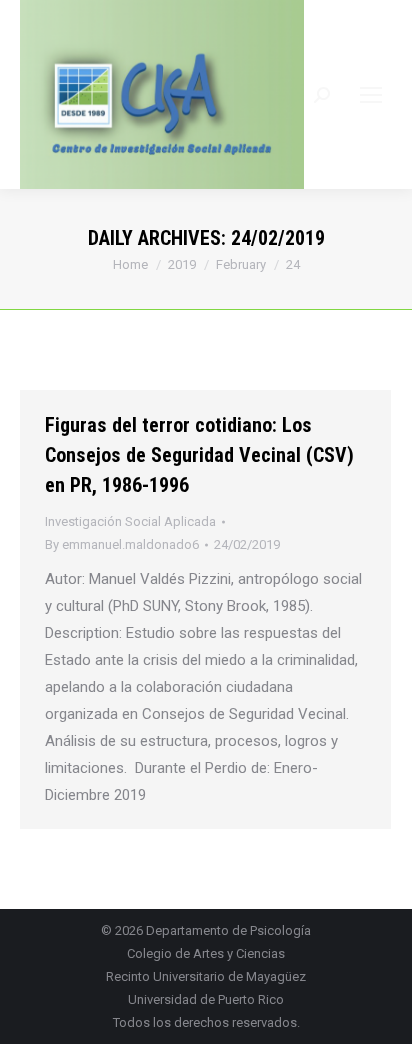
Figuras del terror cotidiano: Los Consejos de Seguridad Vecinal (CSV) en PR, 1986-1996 (199, 455)
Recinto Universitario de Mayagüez (206, 976)
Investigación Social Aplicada (130, 521)
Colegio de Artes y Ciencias (206, 953)
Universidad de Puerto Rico (206, 999)
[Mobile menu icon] (371, 95)
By (122, 544)
